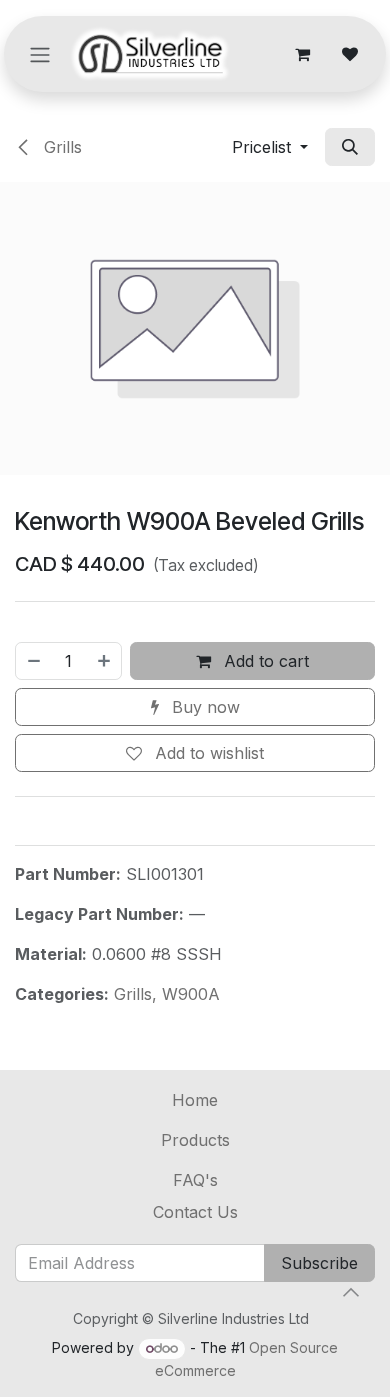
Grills (60, 147)
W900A (191, 994)
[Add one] (105, 661)
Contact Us (195, 1212)
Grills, (138, 994)
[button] (270, 147)
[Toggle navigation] (40, 54)
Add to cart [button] (264, 661)
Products (195, 1140)
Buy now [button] (203, 707)
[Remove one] (33, 661)
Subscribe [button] (319, 1263)
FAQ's (195, 1180)
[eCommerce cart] (302, 54)
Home (195, 1100)
